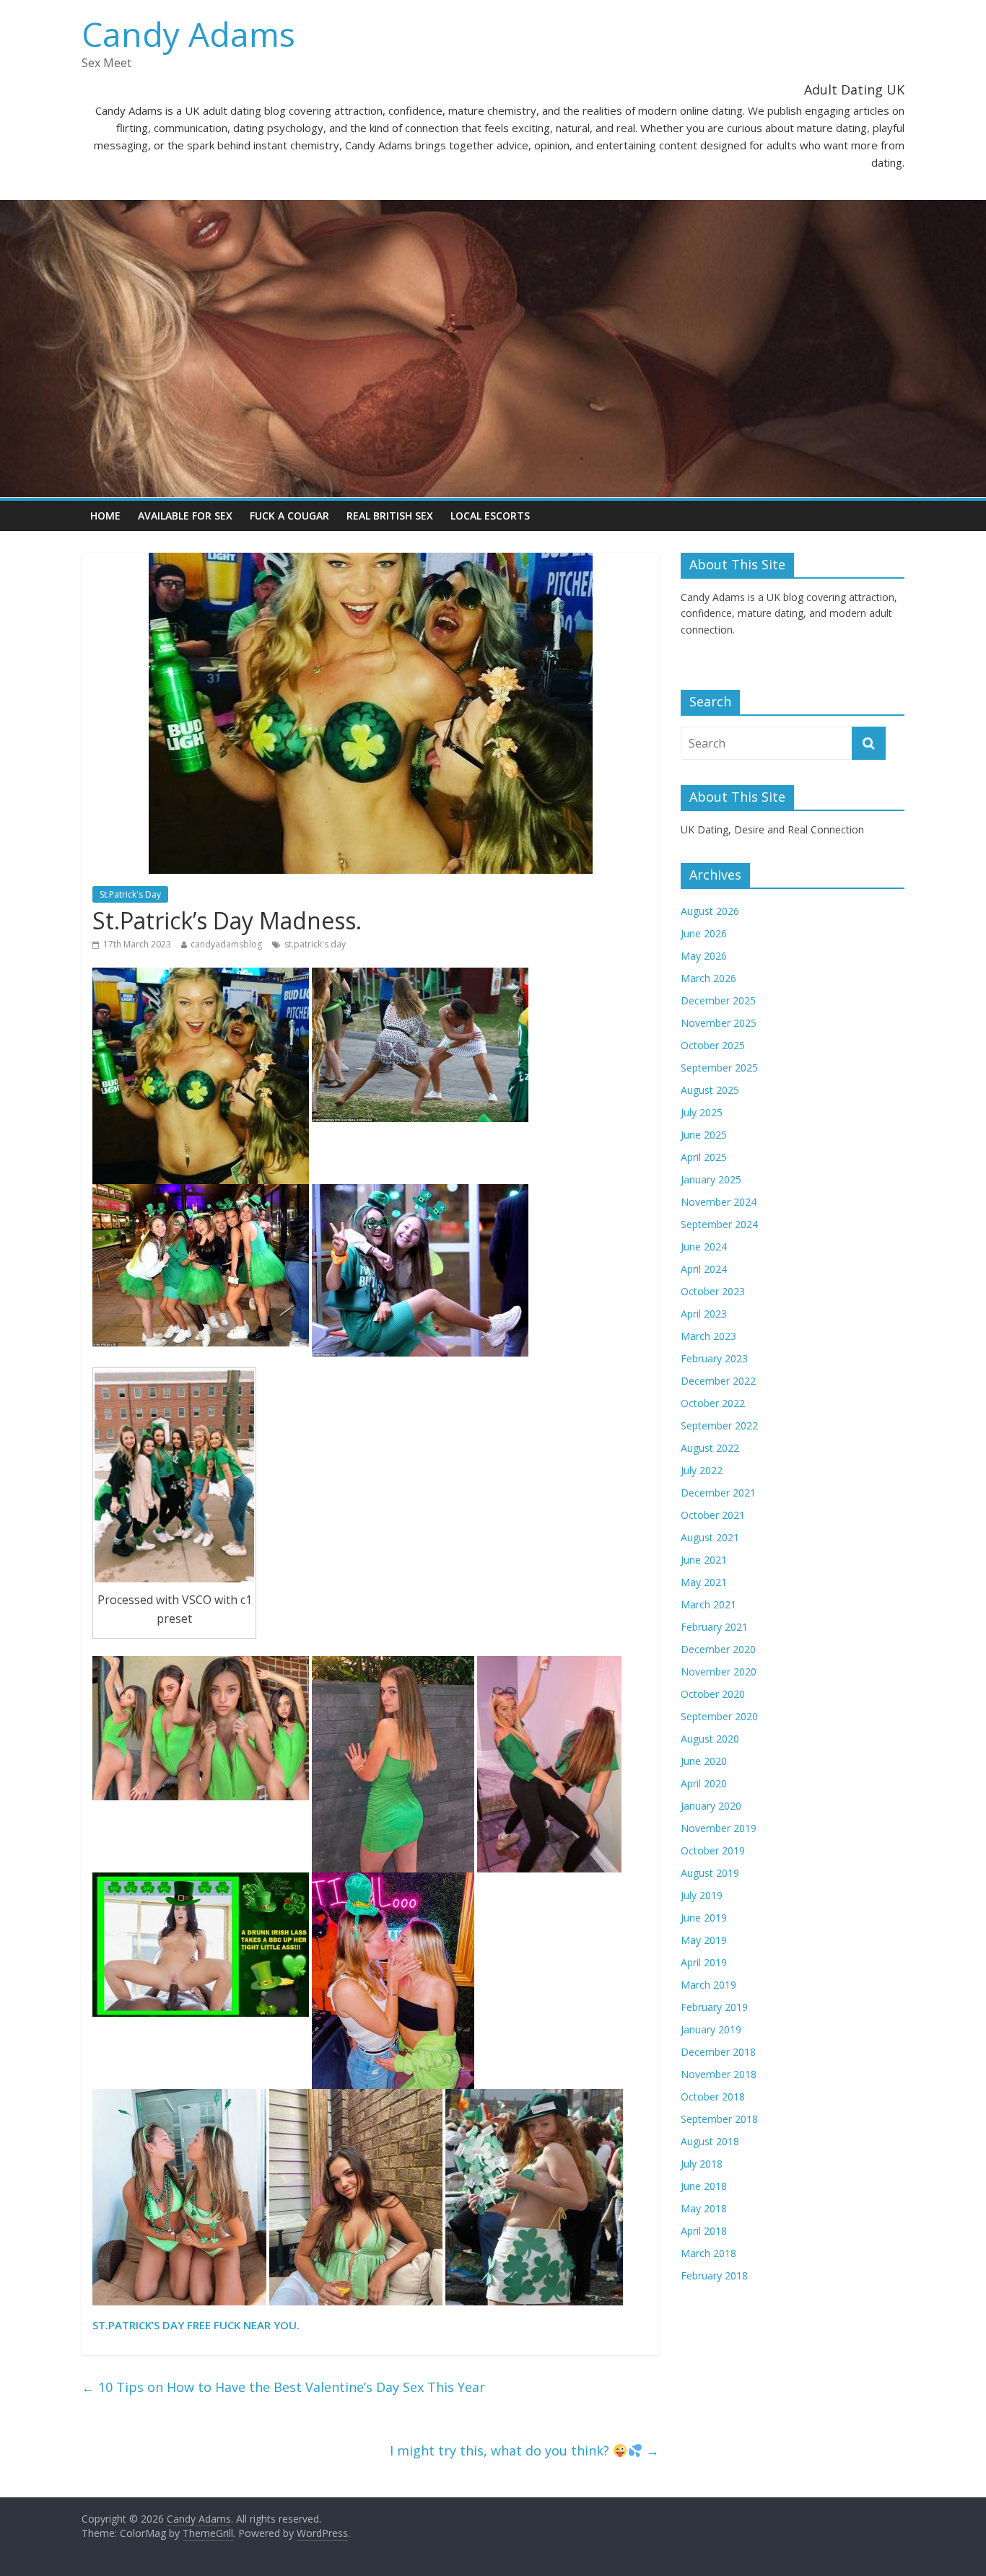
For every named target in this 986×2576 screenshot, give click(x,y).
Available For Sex (185, 516)
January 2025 (711, 1179)
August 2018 (710, 2141)
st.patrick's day (315, 944)
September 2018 (719, 2119)
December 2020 (718, 1649)
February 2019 (714, 2007)
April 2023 (704, 1314)
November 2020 (719, 1672)
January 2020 (711, 1806)
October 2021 (713, 1515)
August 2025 (710, 1090)
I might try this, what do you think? (524, 2450)
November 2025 (719, 1023)
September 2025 (719, 1068)
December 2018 (718, 2052)
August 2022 (710, 1448)
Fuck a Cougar (289, 516)
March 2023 (708, 1336)
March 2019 (708, 1985)
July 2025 (702, 1112)
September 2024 (719, 1224)
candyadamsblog (226, 944)
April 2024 (704, 1269)
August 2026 (710, 911)
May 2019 (704, 1940)
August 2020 (710, 1739)
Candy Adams (188, 34)
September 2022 (719, 1425)
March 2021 (708, 1604)
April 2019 (704, 1962)
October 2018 (713, 2097)
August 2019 (710, 1873)
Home (105, 516)
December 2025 (718, 1000)
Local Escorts (490, 516)
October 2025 (713, 1045)
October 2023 (713, 1291)
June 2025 (704, 1135)
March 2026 (708, 978)
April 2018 (704, 2231)
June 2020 (704, 1761)
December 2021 (718, 1493)
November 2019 (719, 1828)
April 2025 (704, 1157)
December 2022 (718, 1381)
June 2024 (704, 1247)
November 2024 (719, 1202)
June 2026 (704, 933)
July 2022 (702, 1470)
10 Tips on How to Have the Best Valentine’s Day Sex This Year (283, 2387)
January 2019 (711, 2029)
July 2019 (702, 1895)
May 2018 (704, 2208)
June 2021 (704, 1560)
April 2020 (704, 1783)
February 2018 (714, 2275)
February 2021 (714, 1627)
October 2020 (713, 1694)
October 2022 (713, 1403)
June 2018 (704, 2186)
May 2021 (704, 1582)
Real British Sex (390, 516)
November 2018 (719, 2074)
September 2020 (719, 1716)
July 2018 (702, 2164)
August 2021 (710, 1537)
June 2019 (704, 1918)
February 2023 (714, 1358)
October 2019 (713, 1850)
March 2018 (708, 2253)
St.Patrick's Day (130, 894)
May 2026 (704, 956)
